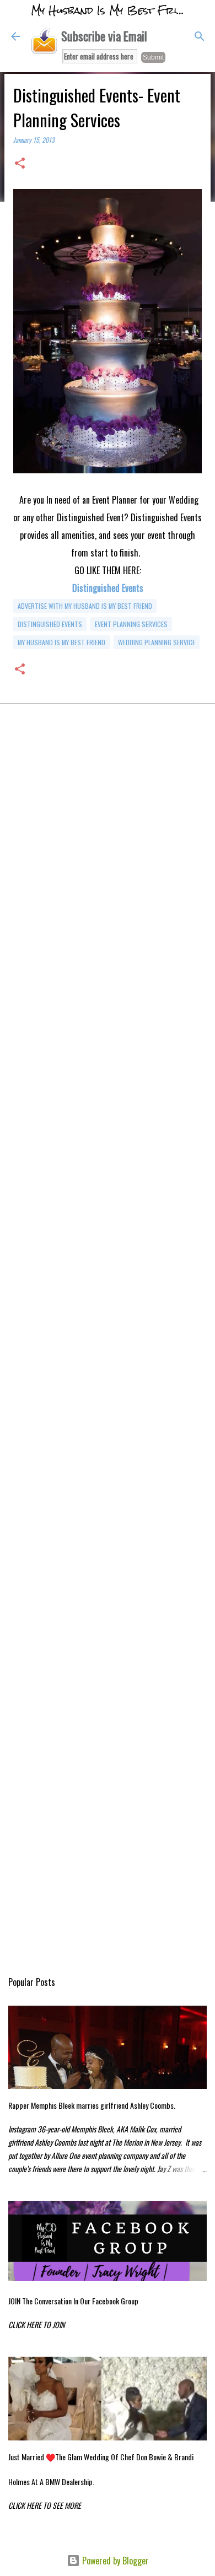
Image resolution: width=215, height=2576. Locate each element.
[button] (20, 164)
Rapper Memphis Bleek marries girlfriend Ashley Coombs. (92, 2105)
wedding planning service (157, 642)
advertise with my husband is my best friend (85, 606)
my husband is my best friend (61, 642)
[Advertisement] (108, 863)
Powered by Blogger (114, 2561)
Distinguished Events (108, 588)
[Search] (200, 36)
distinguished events (50, 624)
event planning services (131, 624)
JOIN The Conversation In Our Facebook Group (73, 2301)
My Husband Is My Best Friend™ (117, 10)
